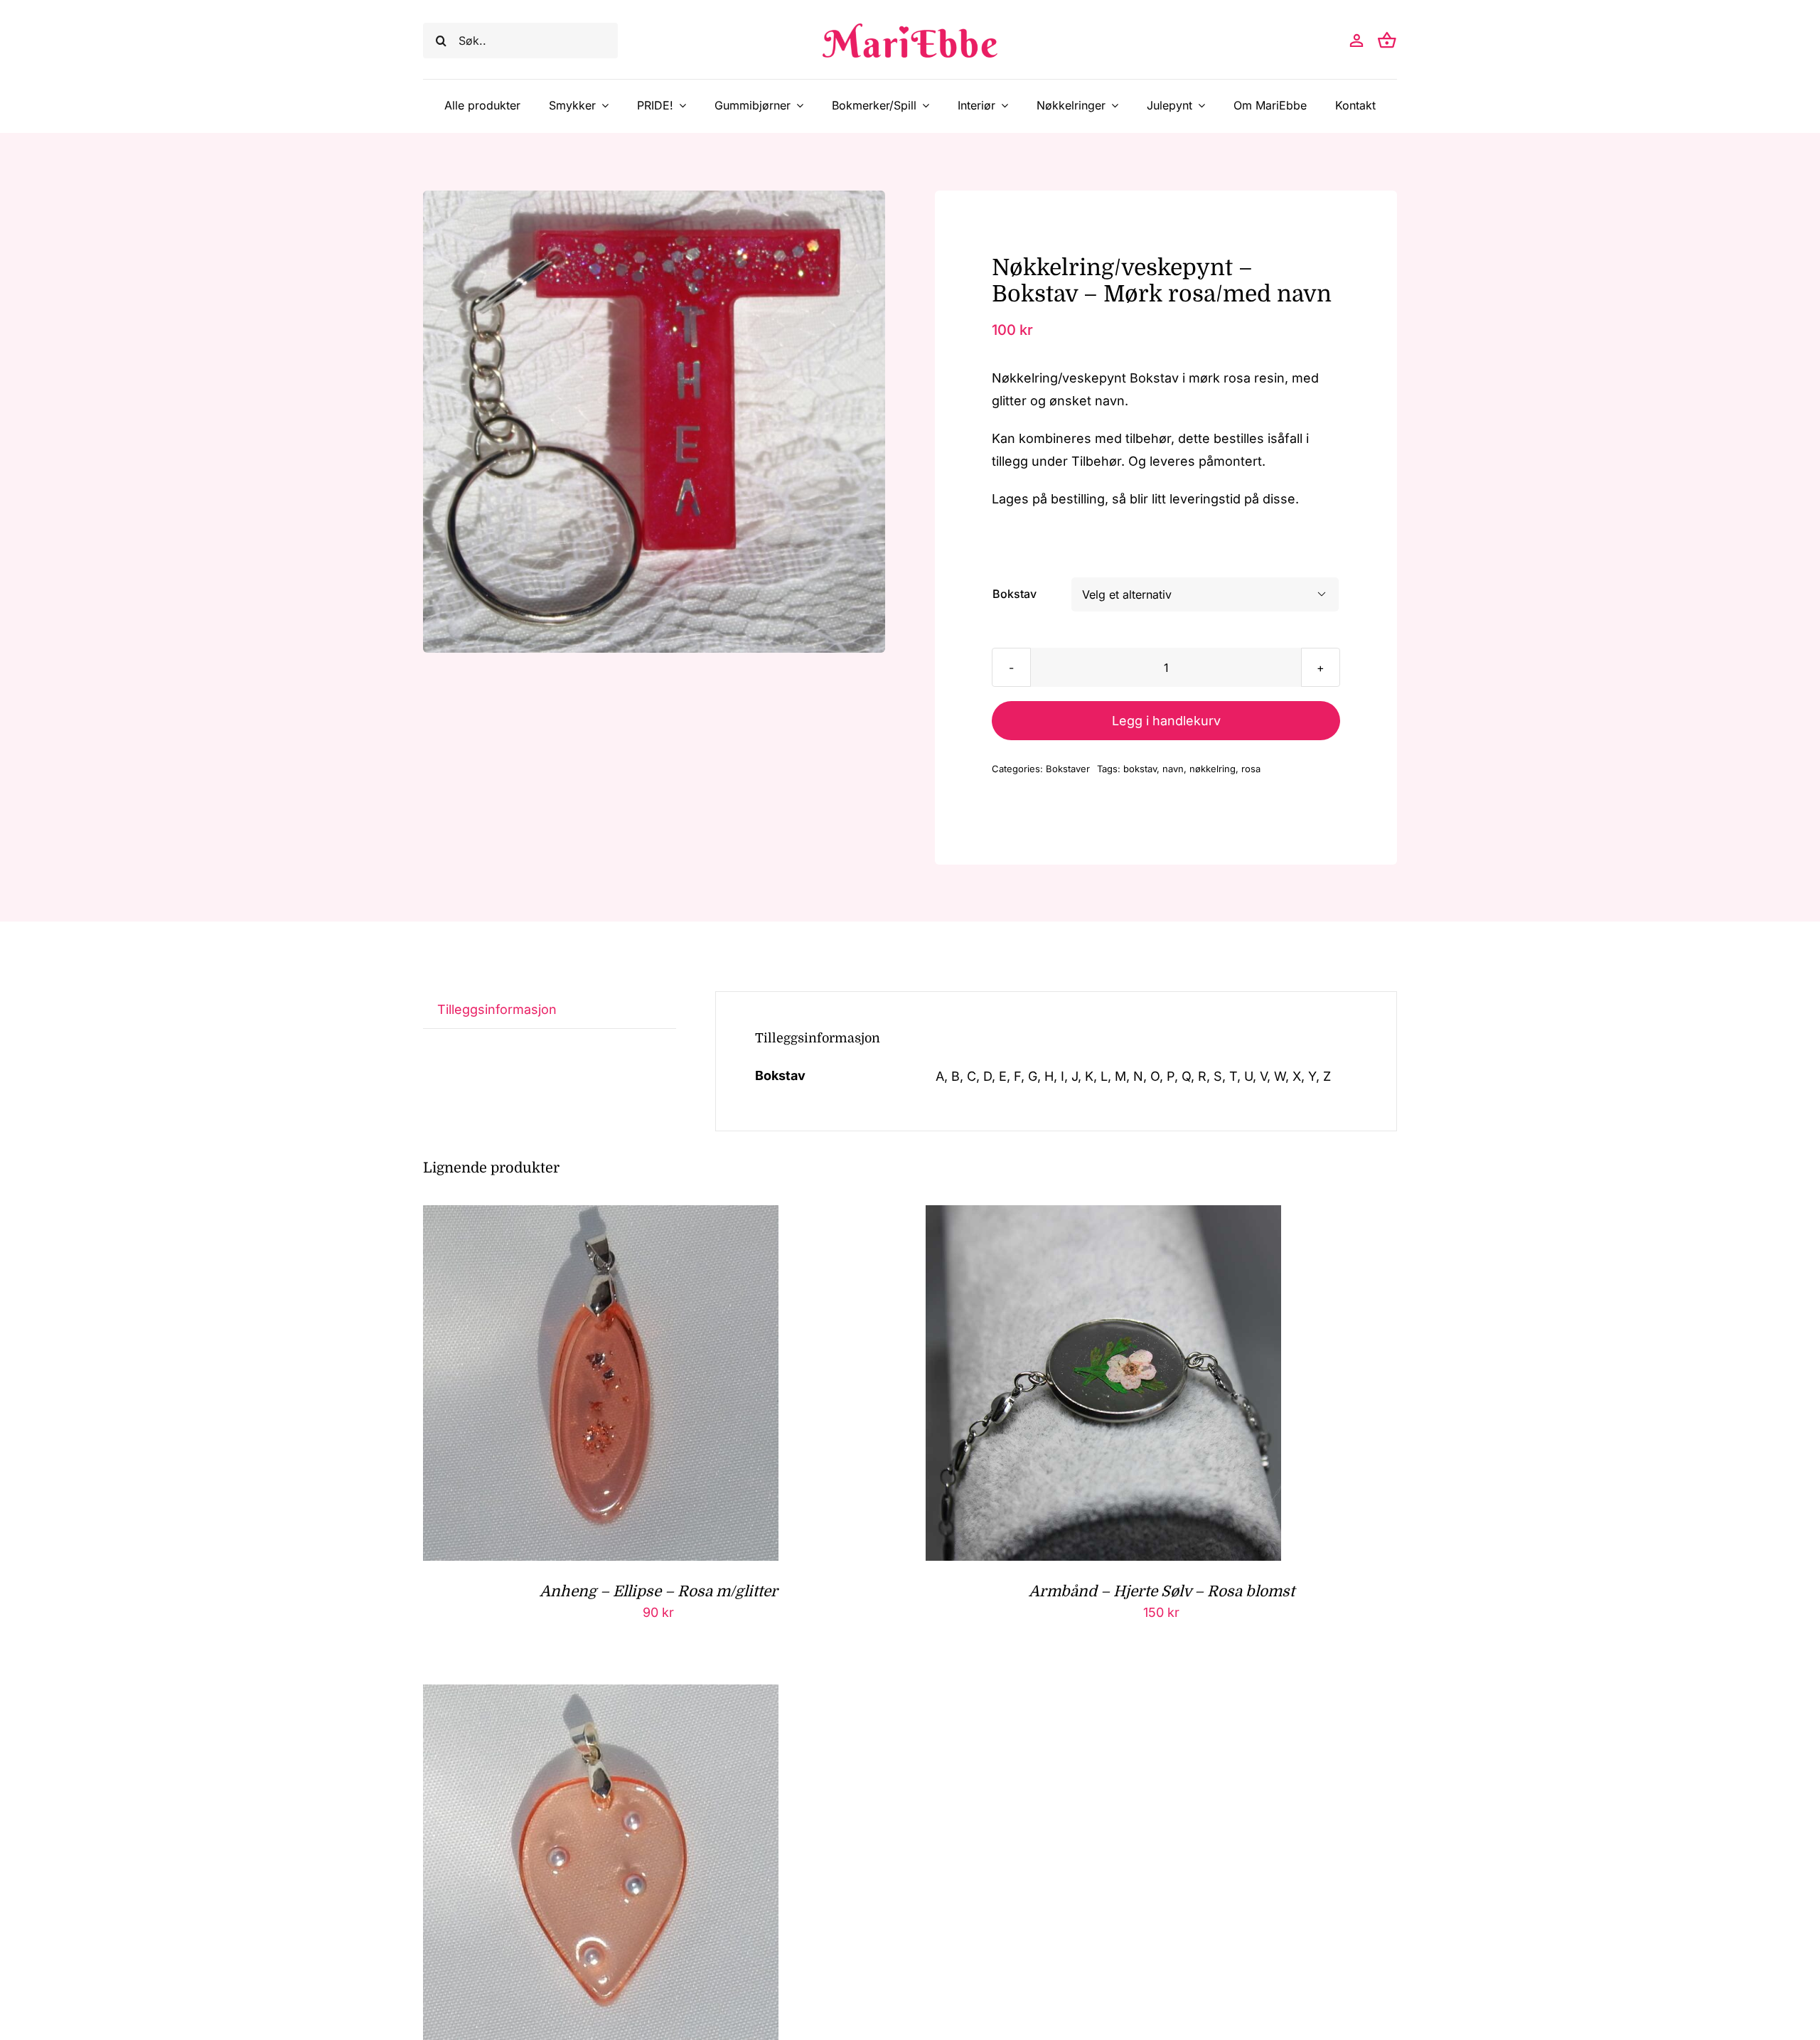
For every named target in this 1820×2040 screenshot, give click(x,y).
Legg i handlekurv (1166, 721)
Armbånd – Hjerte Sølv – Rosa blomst (1162, 1591)
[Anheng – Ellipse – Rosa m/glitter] (601, 1216)
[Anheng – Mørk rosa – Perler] (601, 1695)
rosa (1251, 769)
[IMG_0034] (654, 422)
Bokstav (1015, 594)
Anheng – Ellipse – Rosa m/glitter (659, 1591)
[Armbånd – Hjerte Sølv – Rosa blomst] (1103, 1216)
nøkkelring (1213, 769)
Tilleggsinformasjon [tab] (497, 1009)
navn (1173, 769)
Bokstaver (1068, 769)
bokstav (1140, 769)
